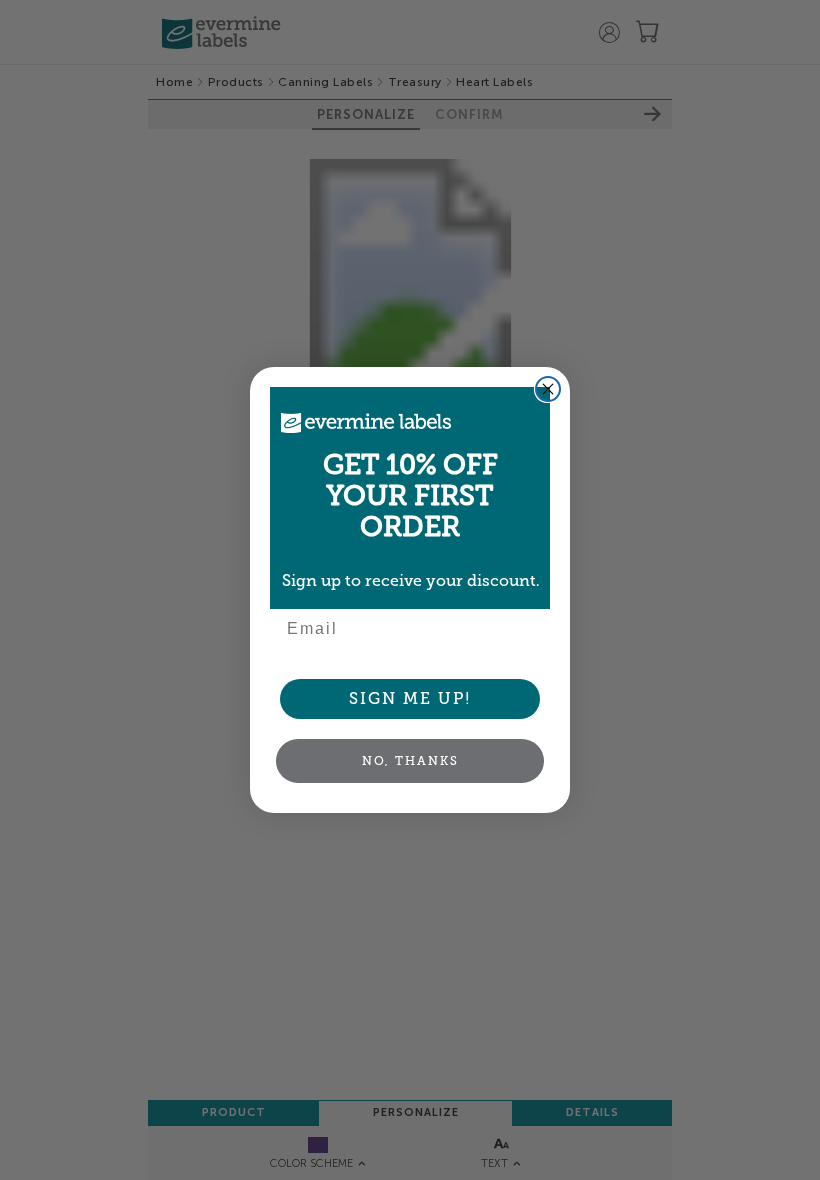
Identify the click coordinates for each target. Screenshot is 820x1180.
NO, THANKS (410, 761)
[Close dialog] (548, 389)
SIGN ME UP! (410, 698)
